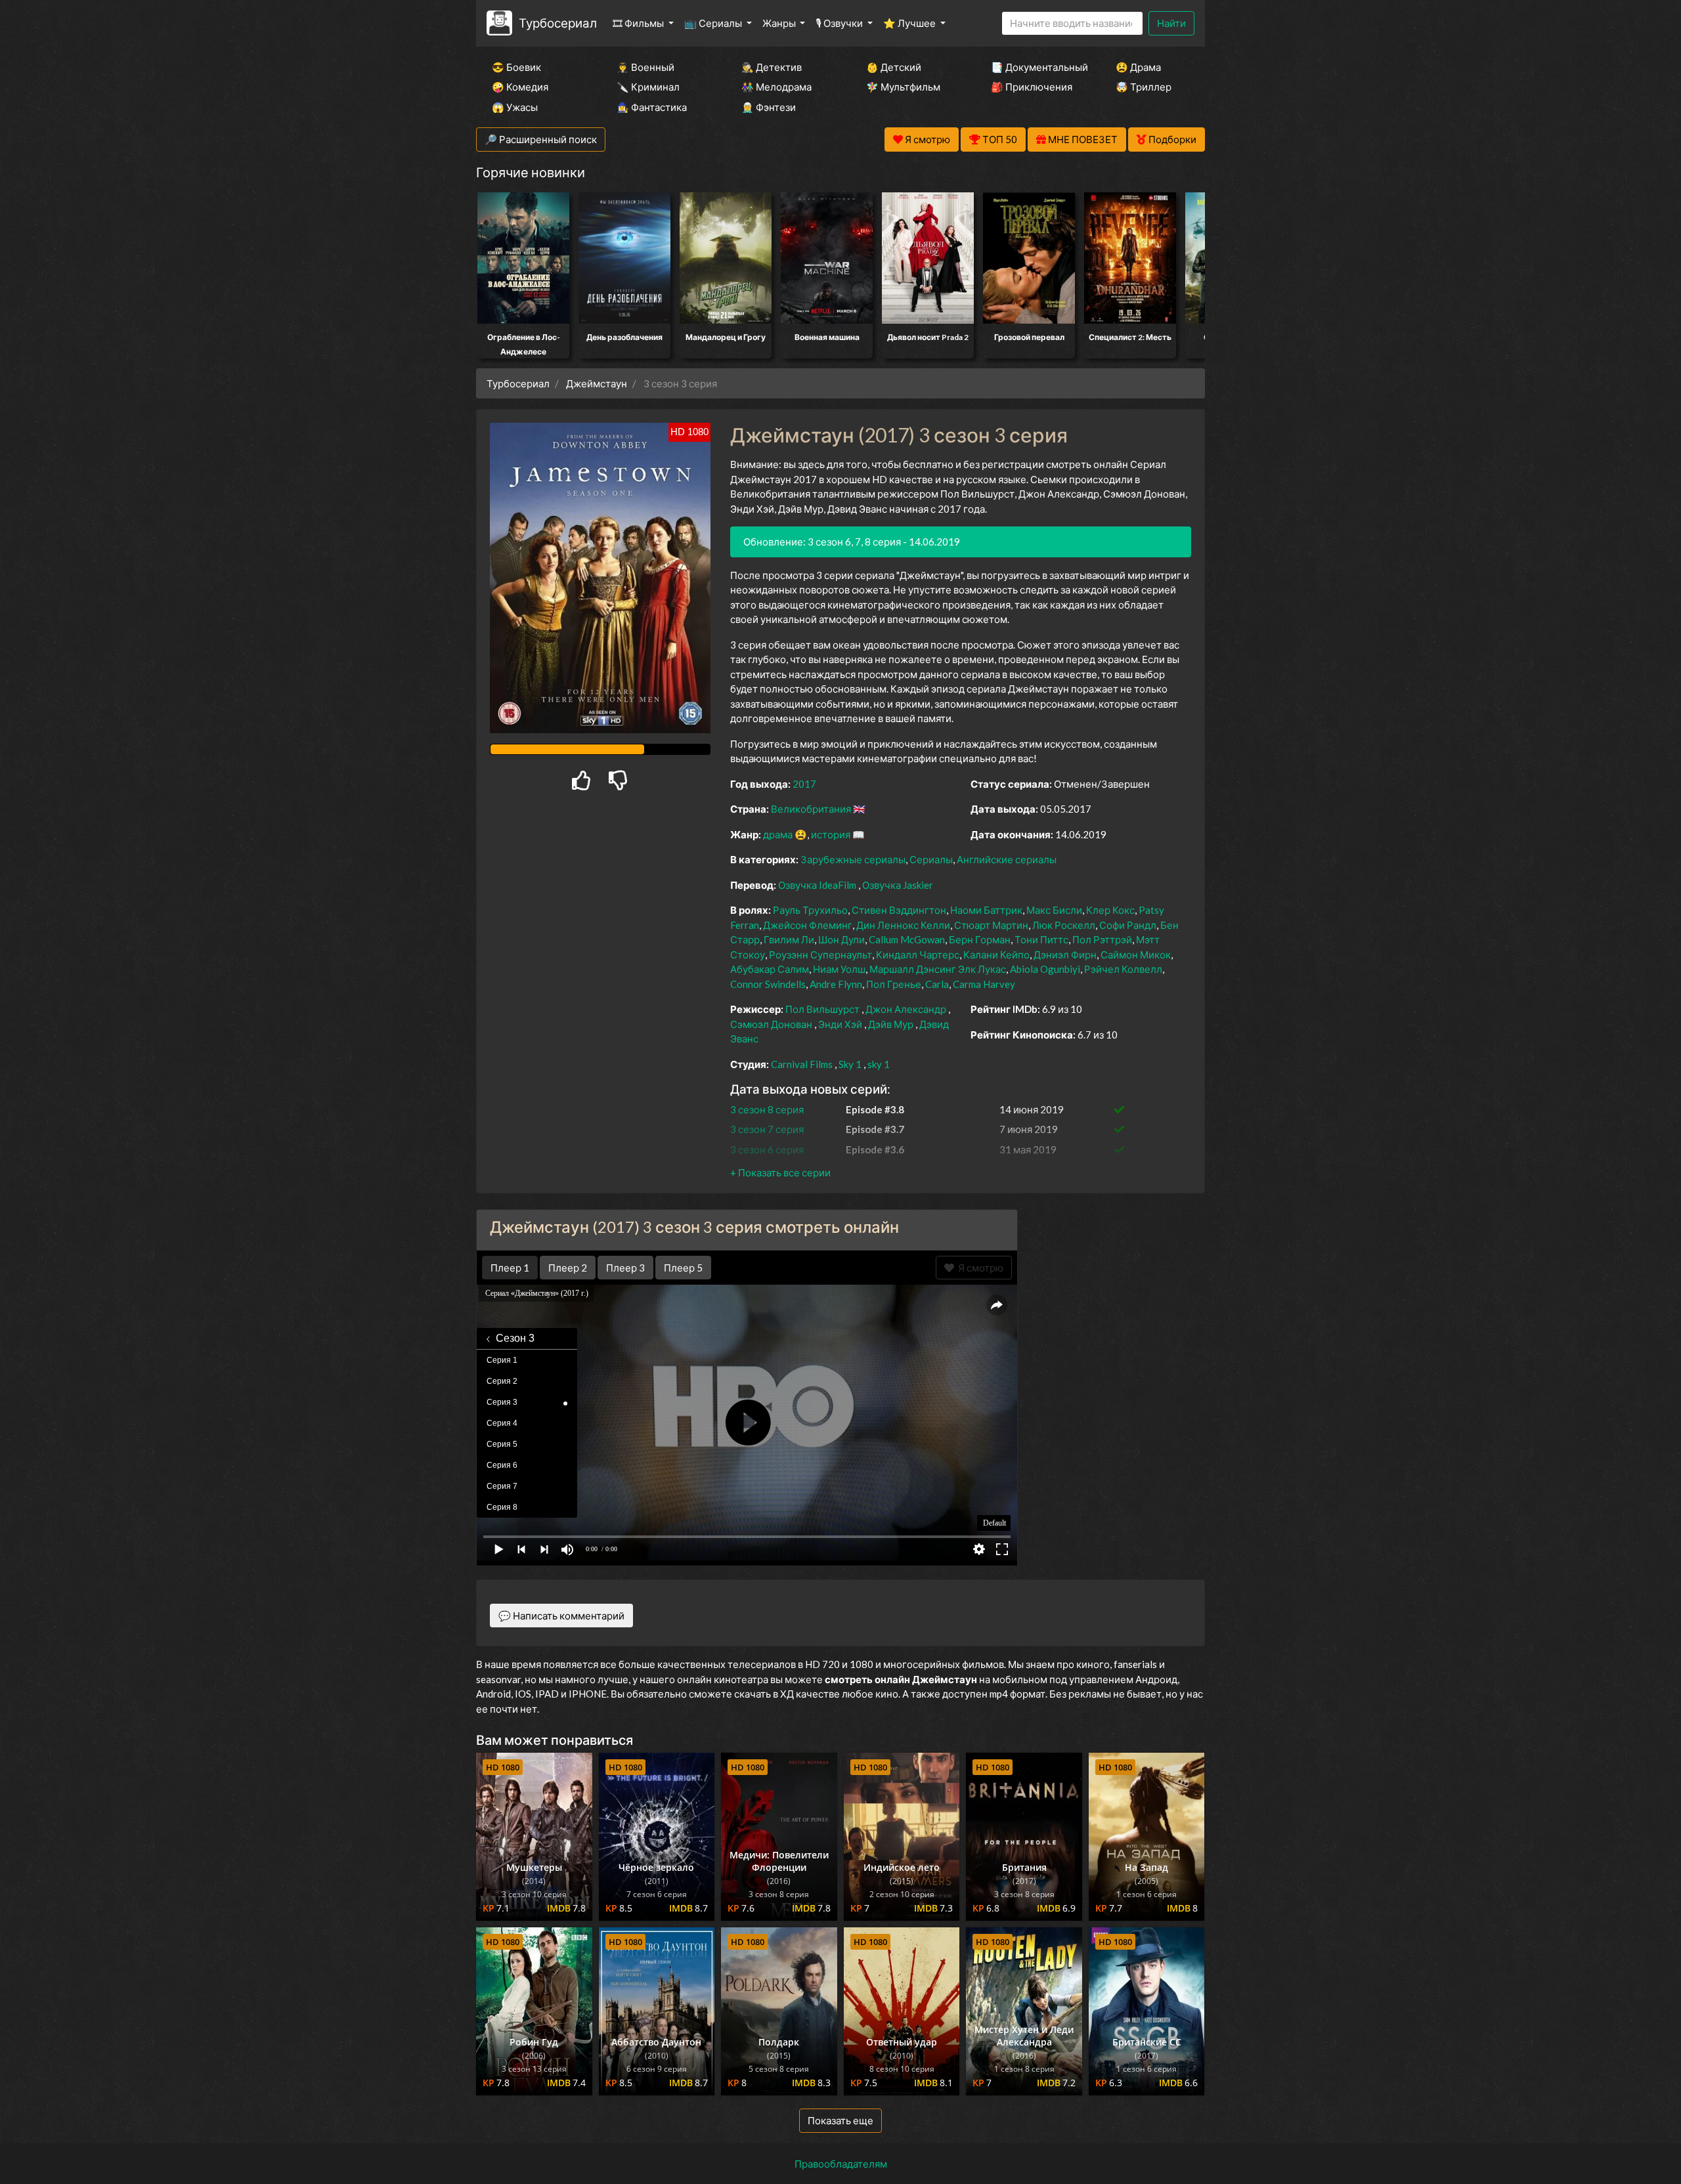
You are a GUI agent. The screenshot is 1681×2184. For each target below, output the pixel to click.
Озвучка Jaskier (898, 885)
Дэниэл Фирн (1065, 954)
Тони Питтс (1041, 939)
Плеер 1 (510, 1268)
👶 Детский (894, 67)
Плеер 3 (625, 1268)
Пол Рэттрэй (1102, 939)
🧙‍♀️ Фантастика (652, 107)
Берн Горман (980, 939)
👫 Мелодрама (776, 87)
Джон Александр (906, 1009)
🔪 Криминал (648, 87)
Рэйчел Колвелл (1123, 969)
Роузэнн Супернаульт (820, 954)
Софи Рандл (1128, 925)
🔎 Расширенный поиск (541, 139)
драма (778, 834)
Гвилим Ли (789, 939)
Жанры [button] (780, 23)
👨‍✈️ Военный (645, 67)
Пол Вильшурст (822, 1009)
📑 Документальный (1036, 67)
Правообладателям (841, 2164)
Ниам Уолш (839, 969)
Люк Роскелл (1064, 925)
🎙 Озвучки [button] (840, 23)
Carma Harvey (984, 984)
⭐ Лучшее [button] (910, 23)
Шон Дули (841, 939)
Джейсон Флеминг (808, 925)
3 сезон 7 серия (767, 1129)
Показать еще (840, 2120)
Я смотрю (979, 1268)
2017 (804, 784)
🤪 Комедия (520, 87)
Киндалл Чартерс (918, 954)
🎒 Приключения (1032, 87)
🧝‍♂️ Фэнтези (769, 107)
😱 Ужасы (515, 107)
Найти (1171, 23)
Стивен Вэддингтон (899, 910)
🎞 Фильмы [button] (639, 23)
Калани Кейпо (996, 954)
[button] (780, 1172)
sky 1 (879, 1064)
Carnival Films (802, 1064)
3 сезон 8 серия (767, 1109)
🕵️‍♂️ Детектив (772, 67)
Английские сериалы (1007, 859)
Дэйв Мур (891, 1024)
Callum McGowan (907, 939)
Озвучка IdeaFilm (818, 885)
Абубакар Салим (770, 969)
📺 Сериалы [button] (714, 23)
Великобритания (811, 809)
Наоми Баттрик (986, 910)
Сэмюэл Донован (771, 1024)
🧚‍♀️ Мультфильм (903, 87)
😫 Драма (1138, 67)
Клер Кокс (1110, 910)
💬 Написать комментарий (561, 1616)
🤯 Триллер (1144, 87)
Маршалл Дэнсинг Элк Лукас (938, 969)
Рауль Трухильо (810, 910)
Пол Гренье (894, 984)
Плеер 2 (568, 1268)
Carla (937, 984)
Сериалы (931, 859)
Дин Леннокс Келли (903, 925)
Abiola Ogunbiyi (1045, 969)
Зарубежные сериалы (853, 859)
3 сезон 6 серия (767, 1149)
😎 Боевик (516, 67)
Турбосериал (558, 23)
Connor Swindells (768, 984)
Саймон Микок (1136, 954)
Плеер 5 (683, 1268)
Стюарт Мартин (991, 925)
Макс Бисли (1054, 910)
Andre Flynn (836, 984)
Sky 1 (850, 1064)
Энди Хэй (840, 1024)
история (831, 834)
